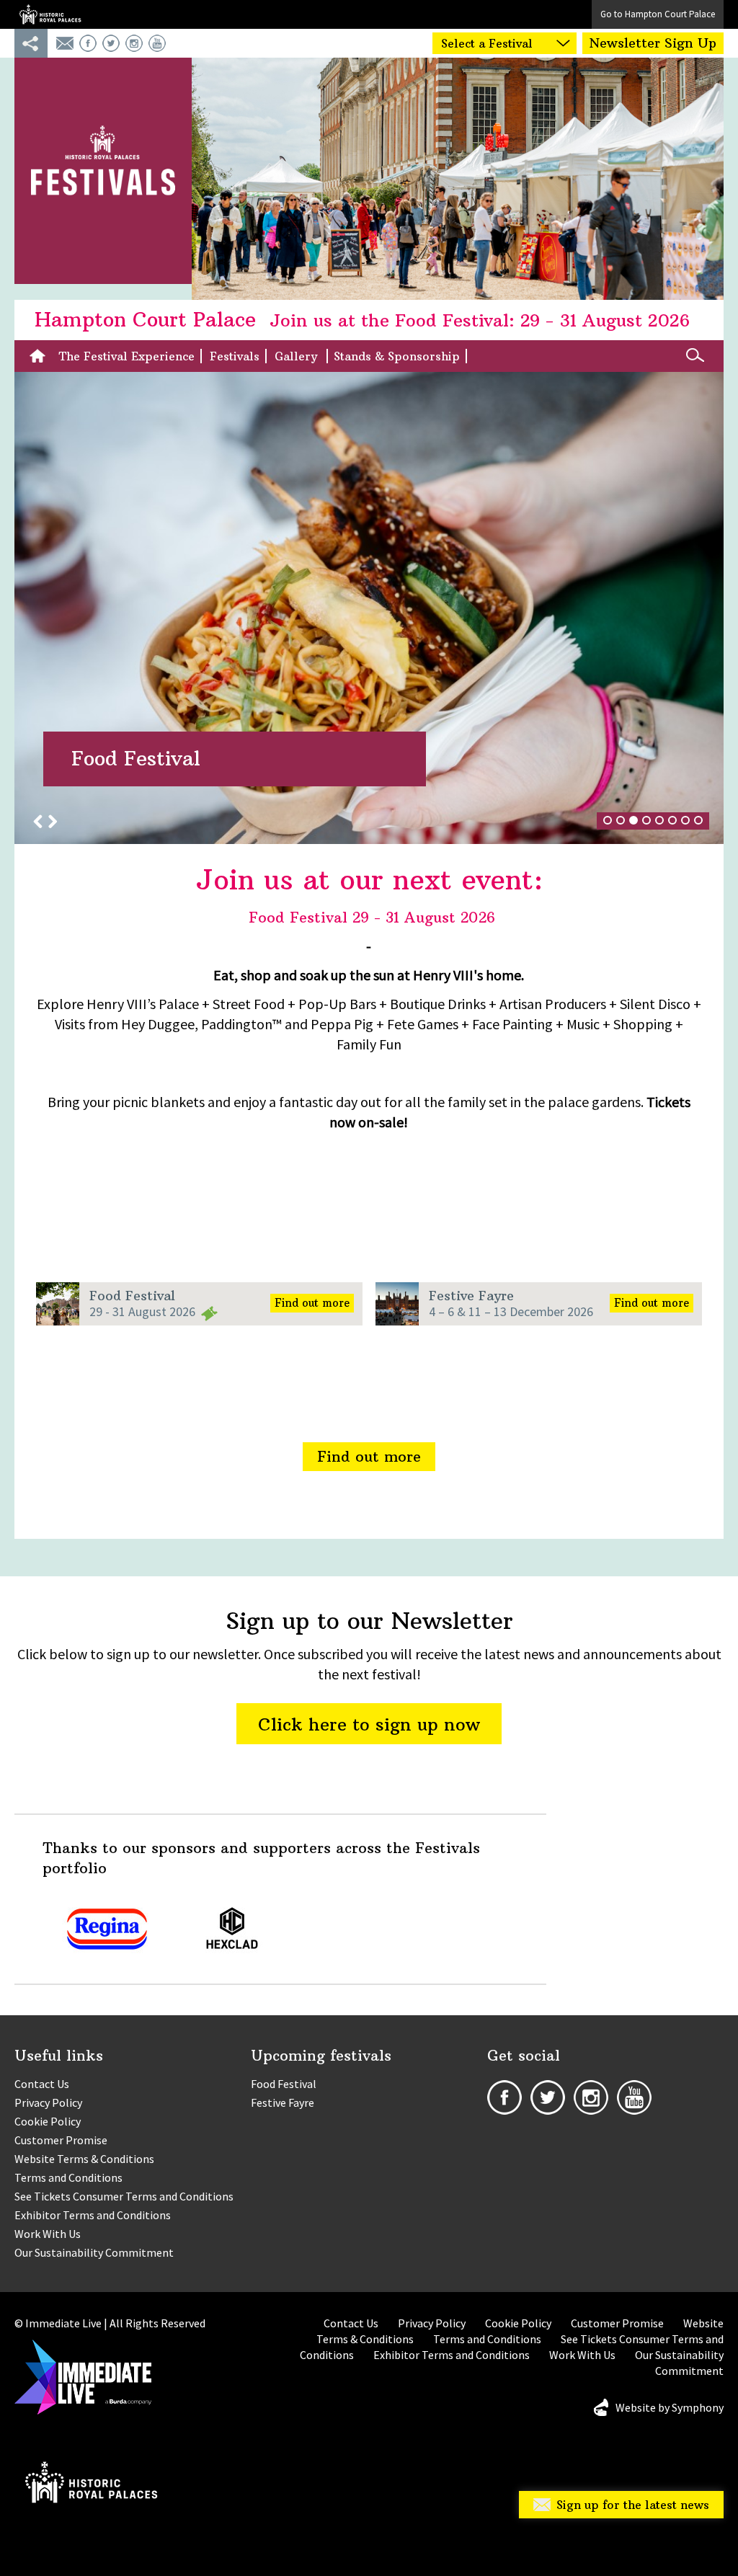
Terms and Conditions (68, 2177)
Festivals (235, 356)
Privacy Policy (48, 2102)
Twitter (111, 43)
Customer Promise (61, 2140)
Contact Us (42, 2084)
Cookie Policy (48, 2121)
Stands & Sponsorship (397, 356)
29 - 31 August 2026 (142, 1311)
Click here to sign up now (369, 1724)
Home (41, 356)
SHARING (31, 43)
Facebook (88, 43)
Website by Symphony (670, 2407)
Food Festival (132, 1296)
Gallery (298, 356)
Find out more (312, 1303)
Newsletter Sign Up (653, 43)
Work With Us (48, 2234)
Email (65, 43)
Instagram (134, 43)
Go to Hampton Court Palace (658, 14)
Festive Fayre (471, 1296)
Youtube (157, 43)
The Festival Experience (127, 356)
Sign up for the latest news (633, 2505)
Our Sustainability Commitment (94, 2252)
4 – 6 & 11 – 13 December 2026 (511, 1311)
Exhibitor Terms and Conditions (93, 2215)
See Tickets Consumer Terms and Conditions (124, 2196)
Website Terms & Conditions (84, 2159)
